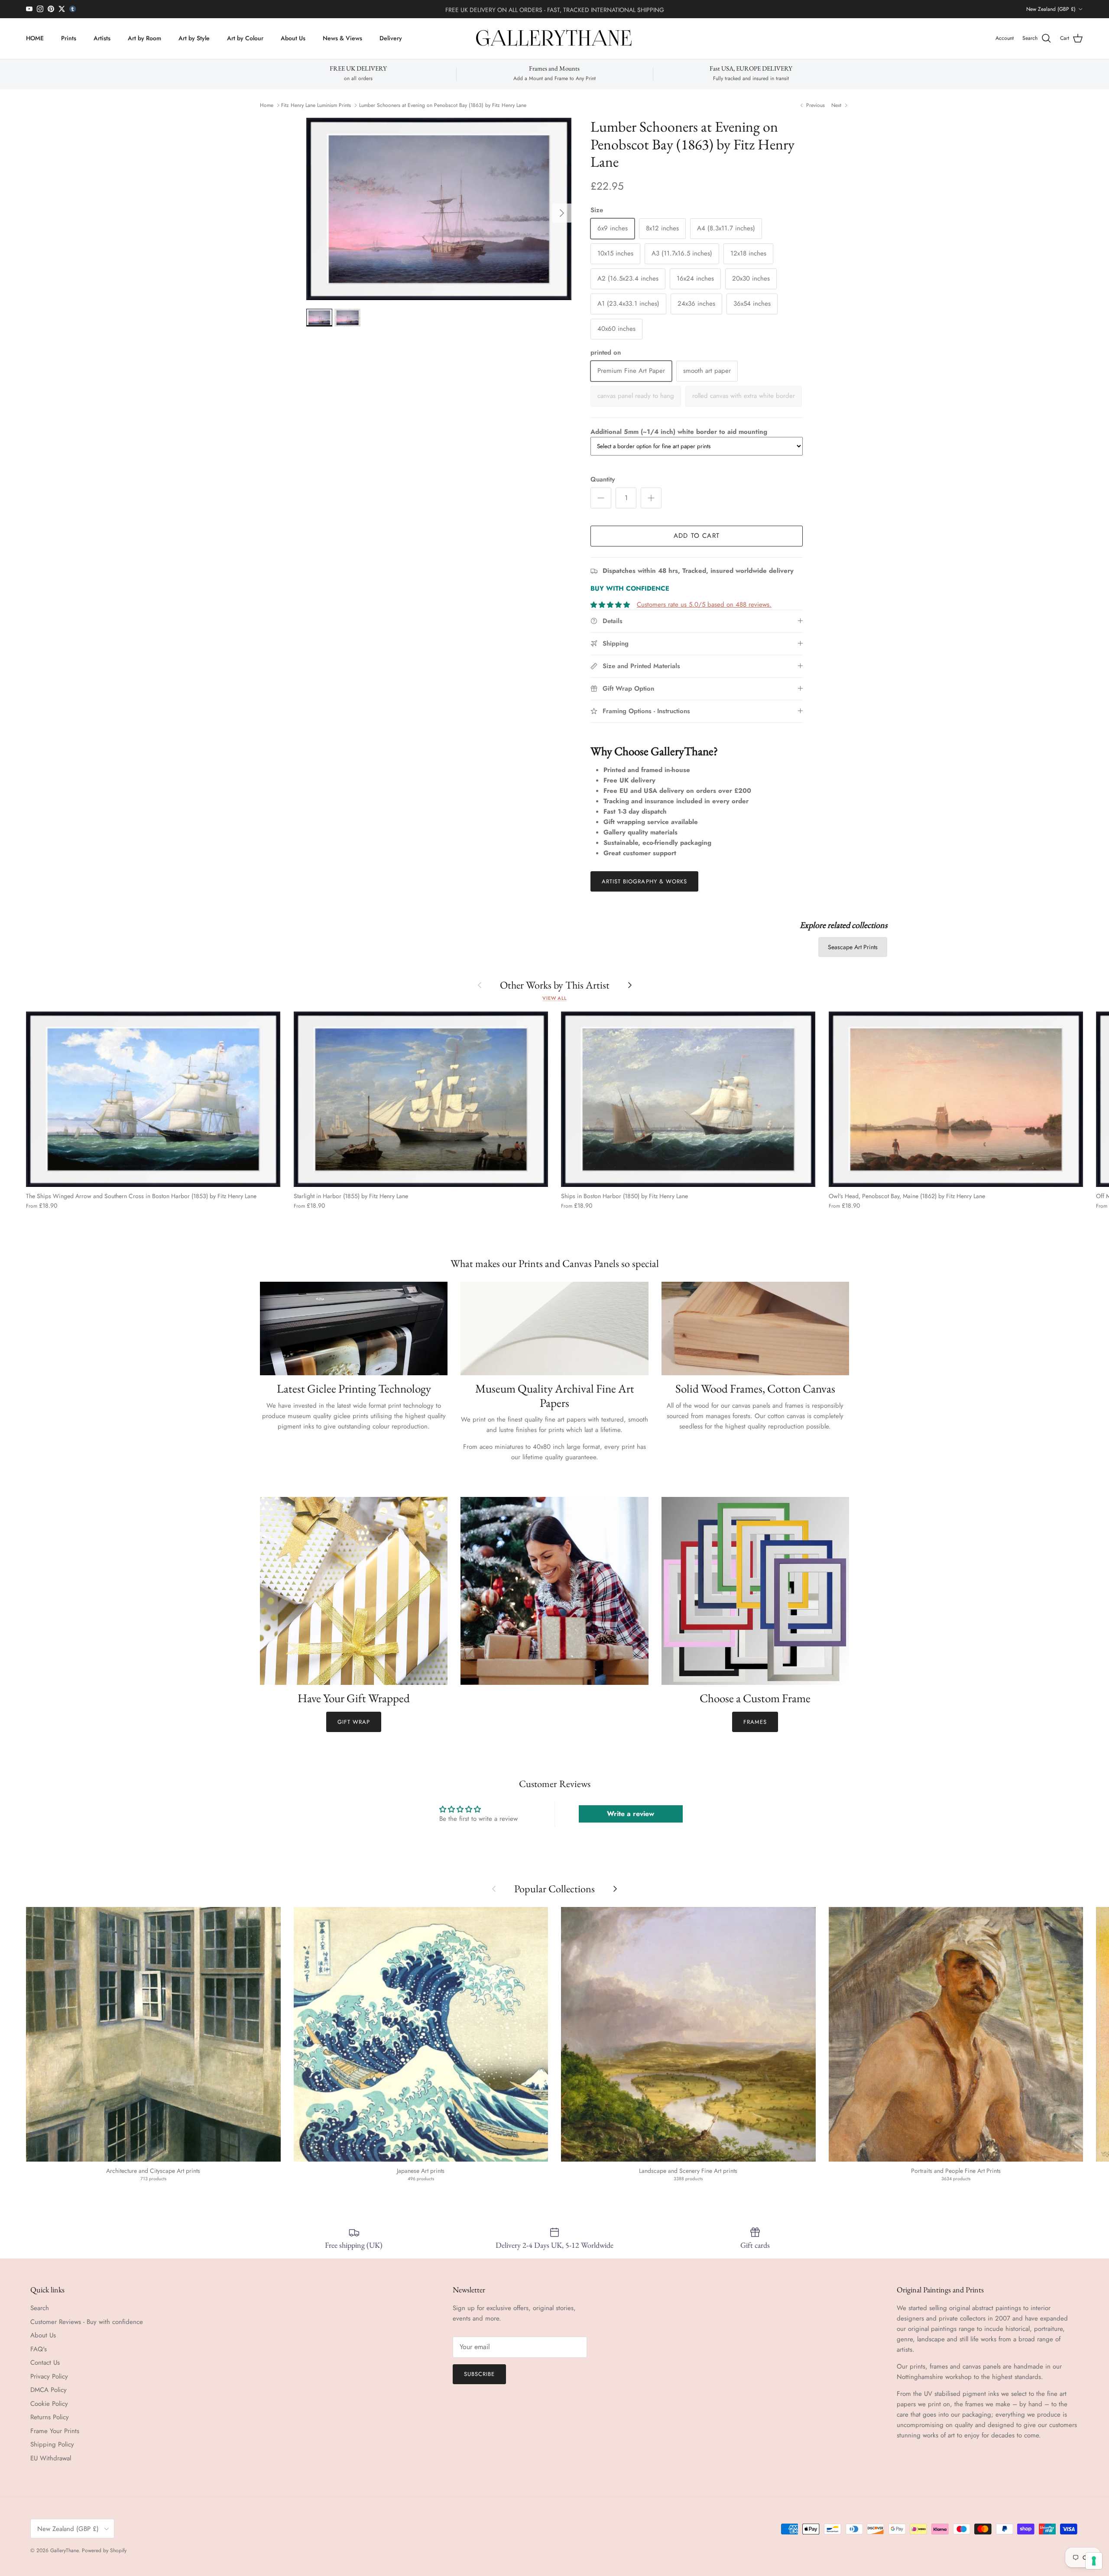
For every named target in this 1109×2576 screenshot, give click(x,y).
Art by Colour (245, 38)
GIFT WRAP (354, 1722)
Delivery (391, 38)
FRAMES (755, 1722)
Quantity (603, 480)
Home (267, 105)
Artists (102, 38)
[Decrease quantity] (601, 498)
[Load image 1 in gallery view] (439, 209)
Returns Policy (50, 2417)
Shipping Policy (52, 2444)
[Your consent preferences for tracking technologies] (1094, 2561)
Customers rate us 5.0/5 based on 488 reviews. (704, 604)
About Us (293, 38)
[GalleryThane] (555, 39)
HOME (35, 38)
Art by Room (144, 38)
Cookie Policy (49, 2404)
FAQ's (39, 2349)
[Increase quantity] (651, 498)
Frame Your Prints (55, 2431)
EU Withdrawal (51, 2458)
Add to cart (697, 536)
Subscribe (479, 2374)
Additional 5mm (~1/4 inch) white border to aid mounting (679, 432)
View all (554, 998)
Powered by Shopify (104, 2550)
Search (40, 2308)
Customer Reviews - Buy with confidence (87, 2322)
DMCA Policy (49, 2390)
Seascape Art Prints (853, 947)
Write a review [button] (631, 1814)
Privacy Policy (49, 2376)
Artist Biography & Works (644, 881)
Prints (69, 38)
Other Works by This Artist (555, 985)
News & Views (342, 38)
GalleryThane (64, 2550)
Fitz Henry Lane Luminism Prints (316, 105)
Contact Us (45, 2363)
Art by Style (194, 38)
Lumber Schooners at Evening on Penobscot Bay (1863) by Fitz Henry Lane (443, 105)
